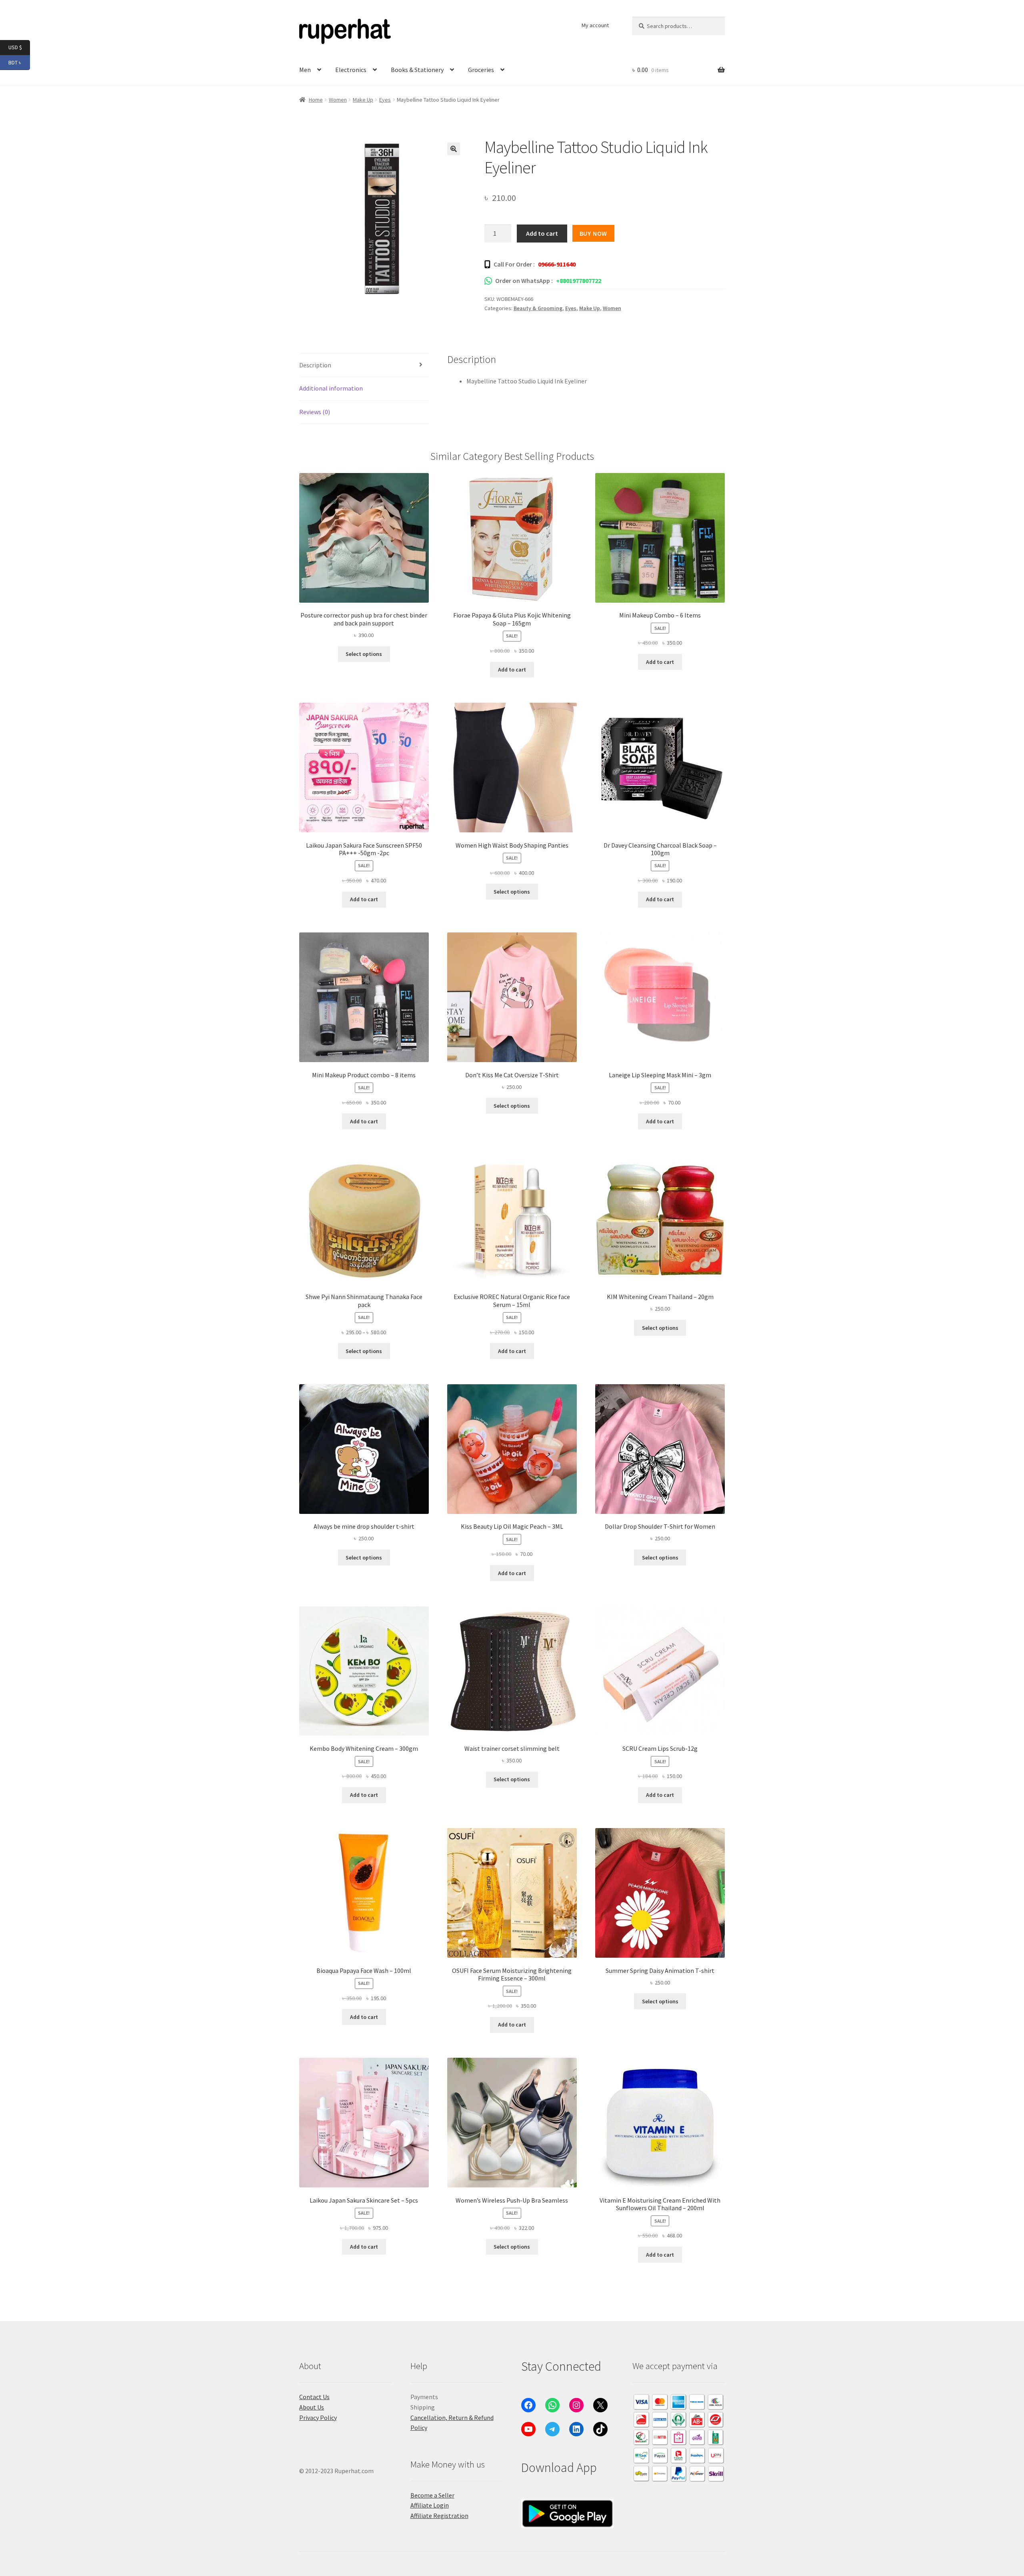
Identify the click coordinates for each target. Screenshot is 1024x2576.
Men (305, 70)
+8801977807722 (579, 281)
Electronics (351, 70)
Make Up (363, 100)
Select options (364, 654)
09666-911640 (557, 264)
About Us (312, 2407)
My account (595, 25)
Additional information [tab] (331, 388)
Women (338, 100)
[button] (454, 149)
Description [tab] (315, 365)
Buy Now (594, 233)
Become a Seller (432, 2495)
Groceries (481, 70)
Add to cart (542, 233)
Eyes (385, 100)
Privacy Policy (318, 2418)
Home (316, 100)
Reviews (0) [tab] (315, 412)
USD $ (19, 47)
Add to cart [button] (512, 670)
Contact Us (314, 2397)
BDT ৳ (19, 62)
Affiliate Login (430, 2505)
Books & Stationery (417, 70)
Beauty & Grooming (538, 308)
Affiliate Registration (439, 2516)
